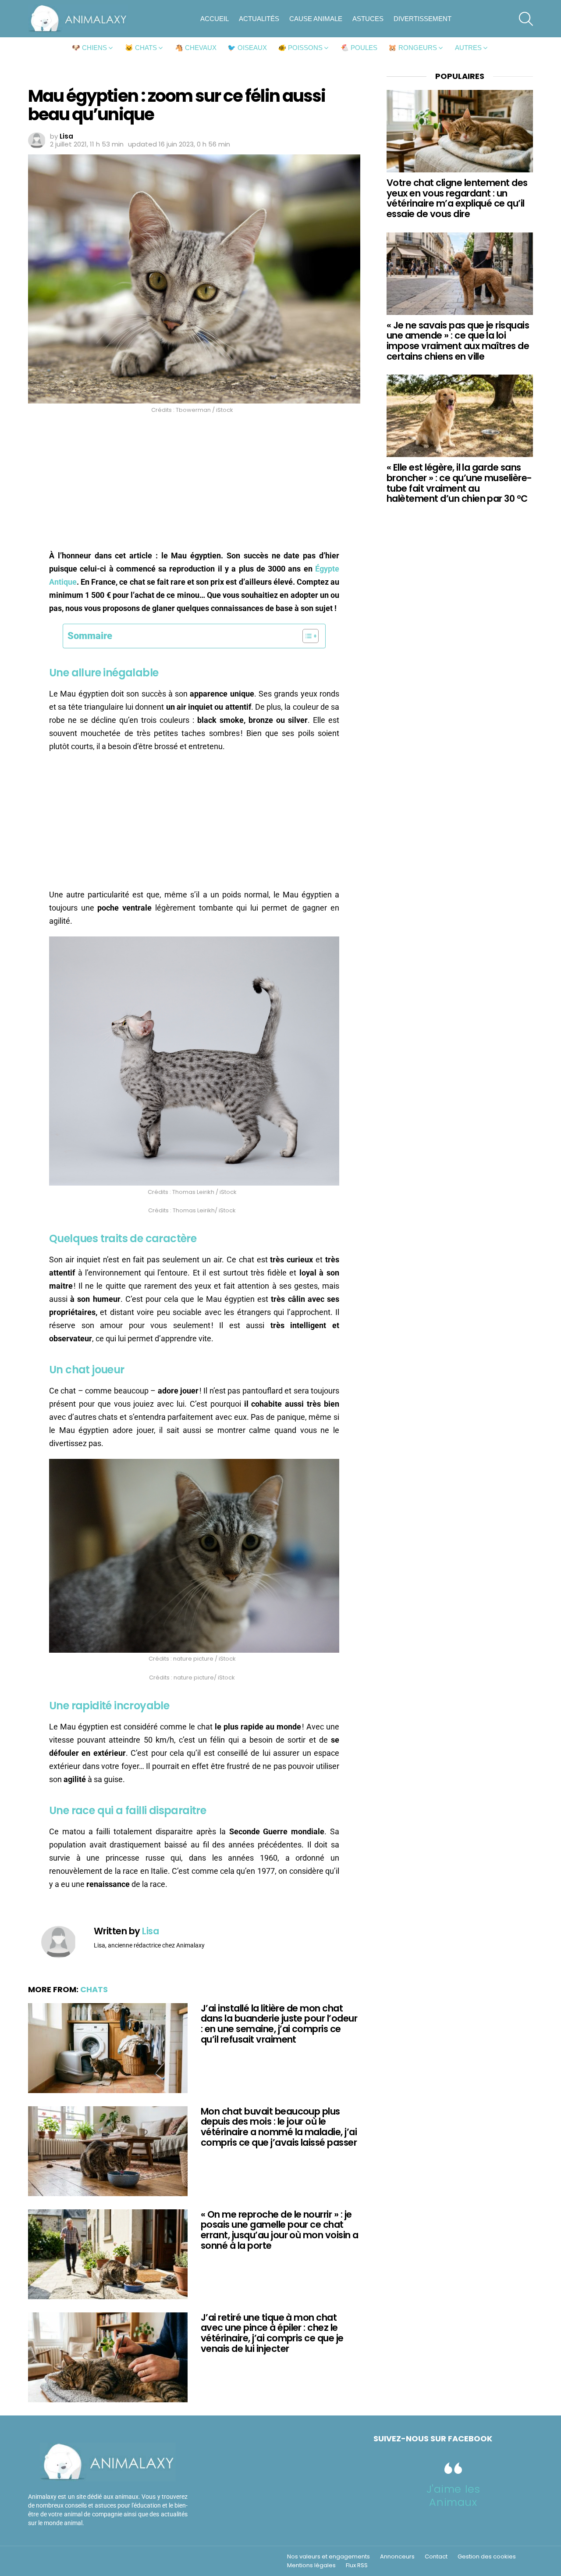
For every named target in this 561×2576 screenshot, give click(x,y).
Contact (436, 2557)
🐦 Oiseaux (247, 48)
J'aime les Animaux (453, 2496)
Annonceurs (397, 2557)
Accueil (215, 19)
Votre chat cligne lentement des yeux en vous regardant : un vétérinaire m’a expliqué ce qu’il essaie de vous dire (457, 198)
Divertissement (423, 19)
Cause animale (316, 19)
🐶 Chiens (89, 48)
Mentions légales (311, 2565)
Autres (468, 48)
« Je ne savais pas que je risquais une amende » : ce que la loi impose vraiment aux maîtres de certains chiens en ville (458, 341)
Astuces (368, 19)
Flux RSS (357, 2565)
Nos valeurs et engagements (328, 2557)
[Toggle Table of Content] (306, 636)
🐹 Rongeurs (413, 48)
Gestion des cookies (487, 2557)
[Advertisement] (194, 484)
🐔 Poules (359, 48)
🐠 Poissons (300, 48)
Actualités (259, 19)
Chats (94, 1989)
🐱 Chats (141, 48)
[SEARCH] (526, 19)
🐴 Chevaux (196, 48)
